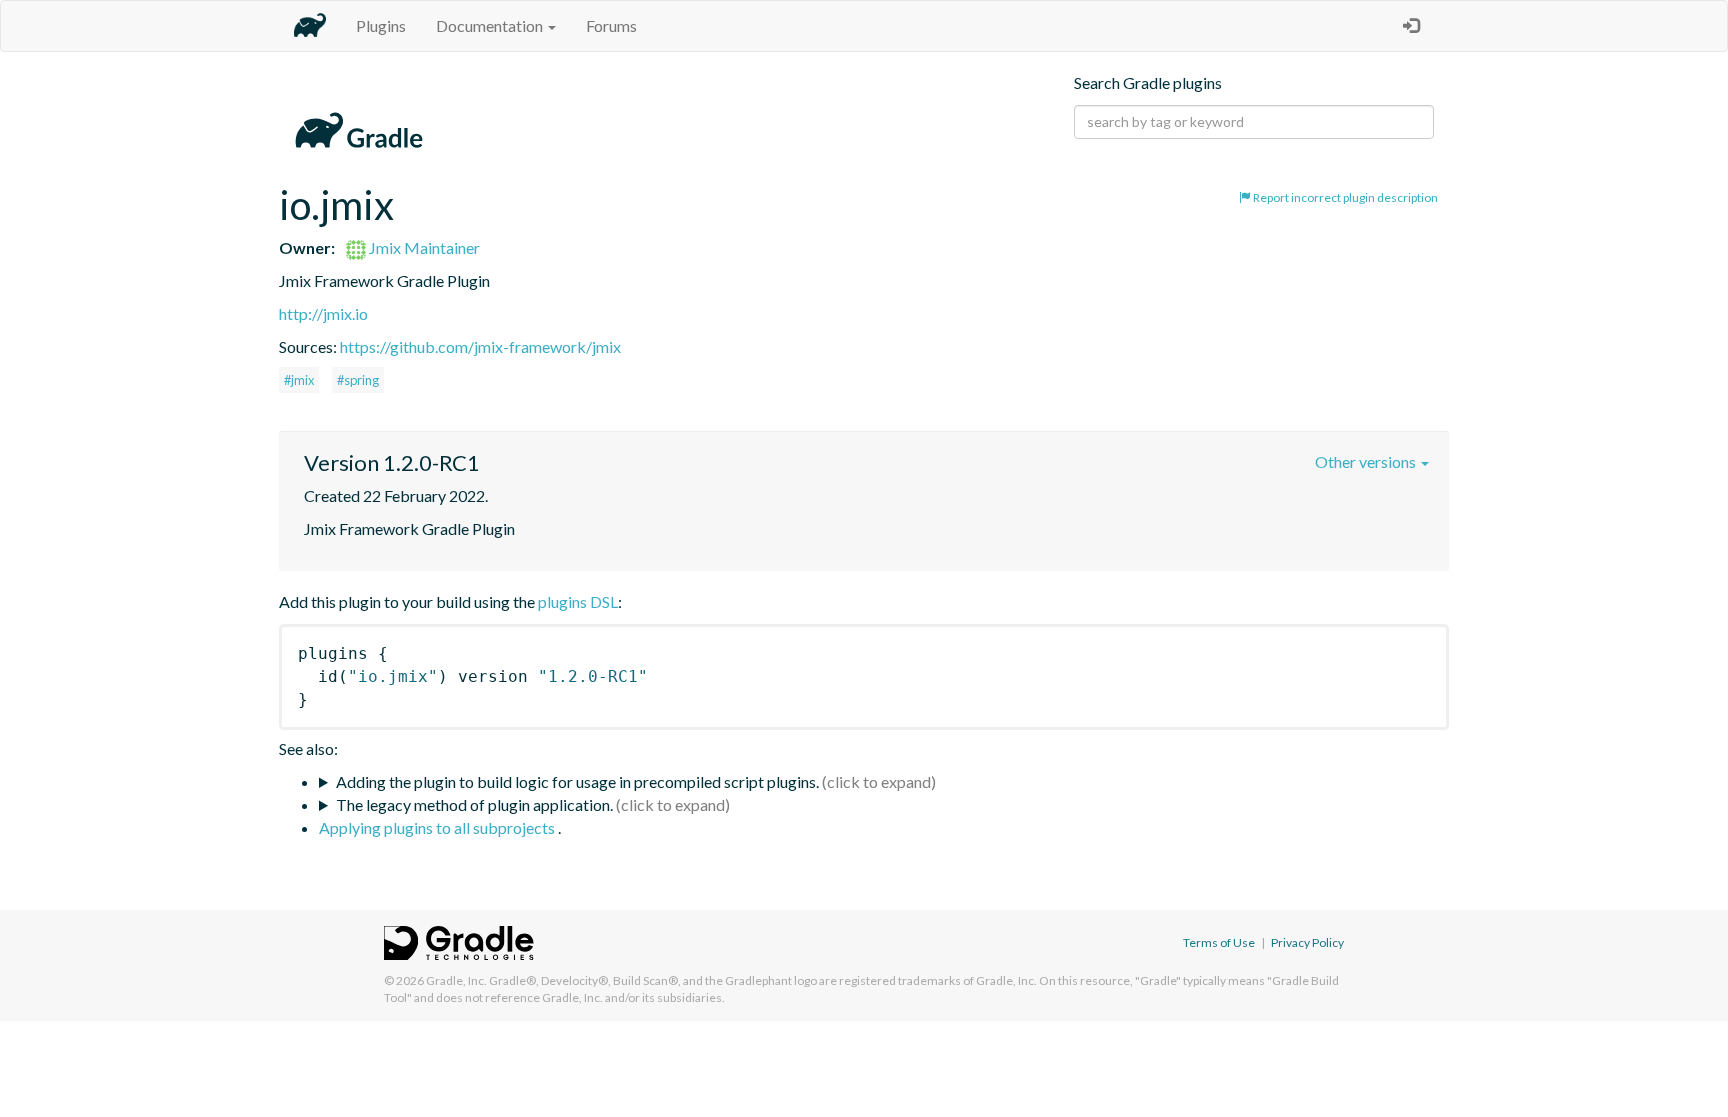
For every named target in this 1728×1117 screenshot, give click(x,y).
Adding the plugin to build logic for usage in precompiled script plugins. (577, 781)
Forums (611, 25)
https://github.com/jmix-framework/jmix (480, 346)
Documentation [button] (491, 25)
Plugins (381, 25)
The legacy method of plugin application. (474, 804)
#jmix (299, 380)
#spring (358, 380)
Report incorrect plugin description (1344, 197)
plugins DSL (578, 601)
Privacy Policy (1307, 942)
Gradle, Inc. (456, 980)
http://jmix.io (323, 313)
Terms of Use (1219, 942)
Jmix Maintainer (423, 247)
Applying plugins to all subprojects (438, 827)
